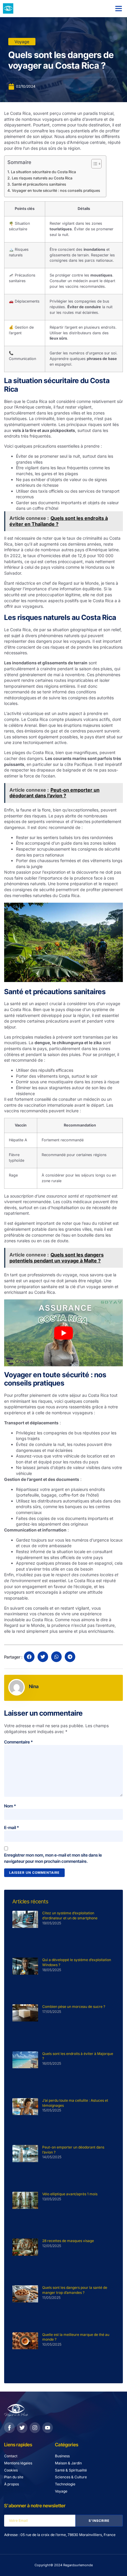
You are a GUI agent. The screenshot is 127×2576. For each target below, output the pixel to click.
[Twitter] (22, 2428)
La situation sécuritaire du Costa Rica (43, 172)
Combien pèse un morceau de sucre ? (74, 2007)
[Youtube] (48, 2428)
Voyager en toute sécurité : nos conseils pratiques (56, 191)
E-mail (12, 1827)
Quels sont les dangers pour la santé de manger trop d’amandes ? (75, 2290)
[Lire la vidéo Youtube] (63, 1333)
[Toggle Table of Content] (93, 164)
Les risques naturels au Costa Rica (42, 178)
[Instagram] (35, 2428)
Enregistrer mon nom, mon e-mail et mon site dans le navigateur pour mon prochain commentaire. (53, 1858)
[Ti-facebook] (9, 2428)
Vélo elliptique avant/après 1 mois (70, 2194)
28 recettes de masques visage (68, 2241)
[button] (119, 9)
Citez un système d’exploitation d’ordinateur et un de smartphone (70, 1915)
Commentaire (18, 1742)
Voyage (22, 42)
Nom (10, 1806)
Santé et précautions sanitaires (39, 184)
